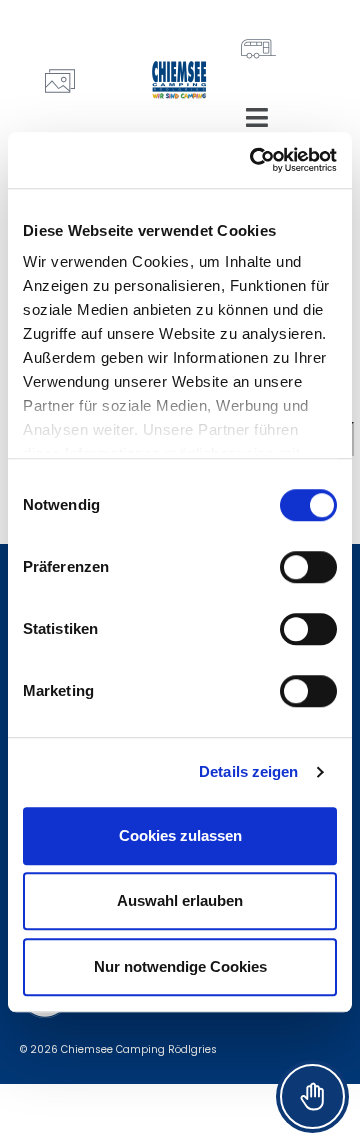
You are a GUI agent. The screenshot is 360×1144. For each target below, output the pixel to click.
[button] (257, 118)
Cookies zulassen (180, 835)
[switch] (308, 567)
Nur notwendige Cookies (180, 966)
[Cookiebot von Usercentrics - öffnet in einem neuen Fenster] (254, 160)
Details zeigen (248, 771)
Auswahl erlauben (180, 900)
